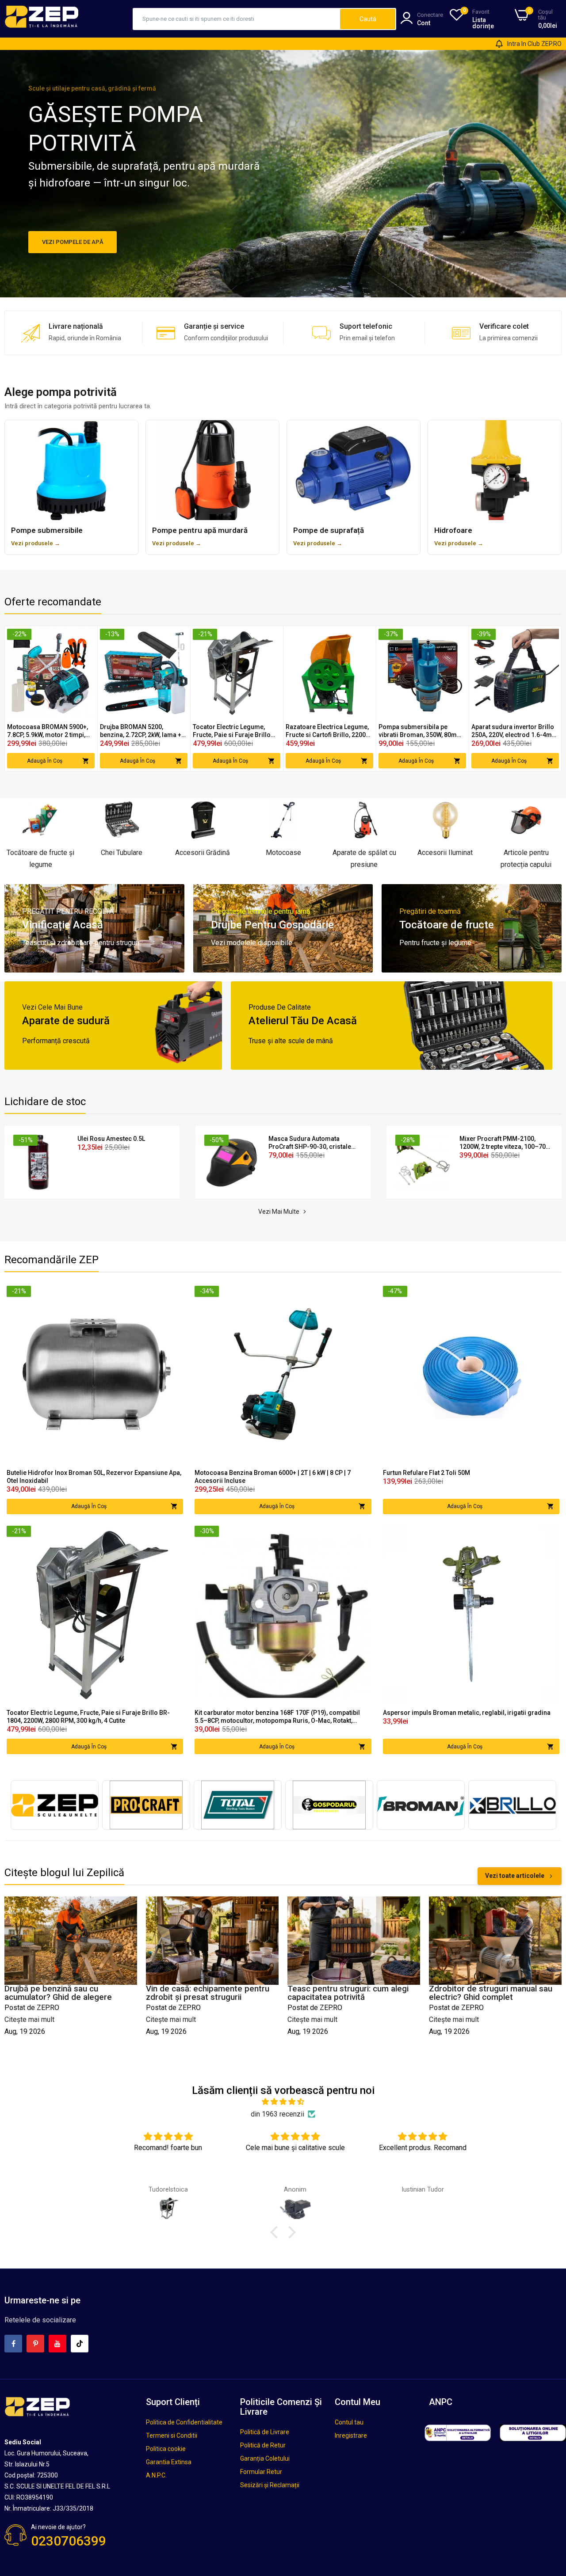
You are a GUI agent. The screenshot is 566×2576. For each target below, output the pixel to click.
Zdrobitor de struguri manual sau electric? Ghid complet (349, 1993)
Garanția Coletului (265, 2458)
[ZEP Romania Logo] (42, 26)
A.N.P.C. (156, 2475)
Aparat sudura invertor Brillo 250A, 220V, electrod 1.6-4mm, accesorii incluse (515, 731)
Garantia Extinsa (169, 2462)
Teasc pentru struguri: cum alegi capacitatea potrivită (207, 1993)
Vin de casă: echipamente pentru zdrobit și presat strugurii (66, 1993)
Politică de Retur (263, 2445)
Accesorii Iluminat (445, 853)
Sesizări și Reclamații (270, 2485)
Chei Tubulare (122, 853)
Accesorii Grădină (203, 853)
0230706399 (69, 2541)
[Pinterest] (35, 2344)
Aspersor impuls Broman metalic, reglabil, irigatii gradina (467, 1713)
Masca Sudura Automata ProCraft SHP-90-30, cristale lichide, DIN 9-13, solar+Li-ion (311, 1143)
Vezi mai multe (279, 1212)
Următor (539, 699)
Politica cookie (166, 2449)
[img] (283, 2102)
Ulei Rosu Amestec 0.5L (111, 1139)
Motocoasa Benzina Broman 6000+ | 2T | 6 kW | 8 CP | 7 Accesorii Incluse (273, 1477)
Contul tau (349, 2422)
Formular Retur (261, 2472)
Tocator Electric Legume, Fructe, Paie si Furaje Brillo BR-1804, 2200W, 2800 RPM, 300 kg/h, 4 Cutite (232, 731)
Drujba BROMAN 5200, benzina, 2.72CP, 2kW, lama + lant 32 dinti (141, 731)
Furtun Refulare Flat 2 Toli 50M (426, 1473)
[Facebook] (13, 2344)
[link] (87, 636)
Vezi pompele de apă (73, 242)
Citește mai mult (29, 2019)
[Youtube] (57, 2344)
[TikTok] (80, 2344)
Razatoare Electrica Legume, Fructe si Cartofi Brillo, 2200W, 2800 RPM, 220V (329, 731)
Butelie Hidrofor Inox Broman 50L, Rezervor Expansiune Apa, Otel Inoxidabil (94, 1477)
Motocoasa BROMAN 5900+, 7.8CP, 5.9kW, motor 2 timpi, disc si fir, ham (48, 731)
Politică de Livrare (265, 2432)
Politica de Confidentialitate (184, 2422)
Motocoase (283, 853)
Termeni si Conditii (172, 2435)
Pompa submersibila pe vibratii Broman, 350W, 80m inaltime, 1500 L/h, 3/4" (418, 731)
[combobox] (237, 19)
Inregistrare (351, 2435)
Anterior (27, 699)
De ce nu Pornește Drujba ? (480, 1989)
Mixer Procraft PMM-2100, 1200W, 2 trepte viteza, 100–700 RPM (504, 1143)
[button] (276, 2232)
